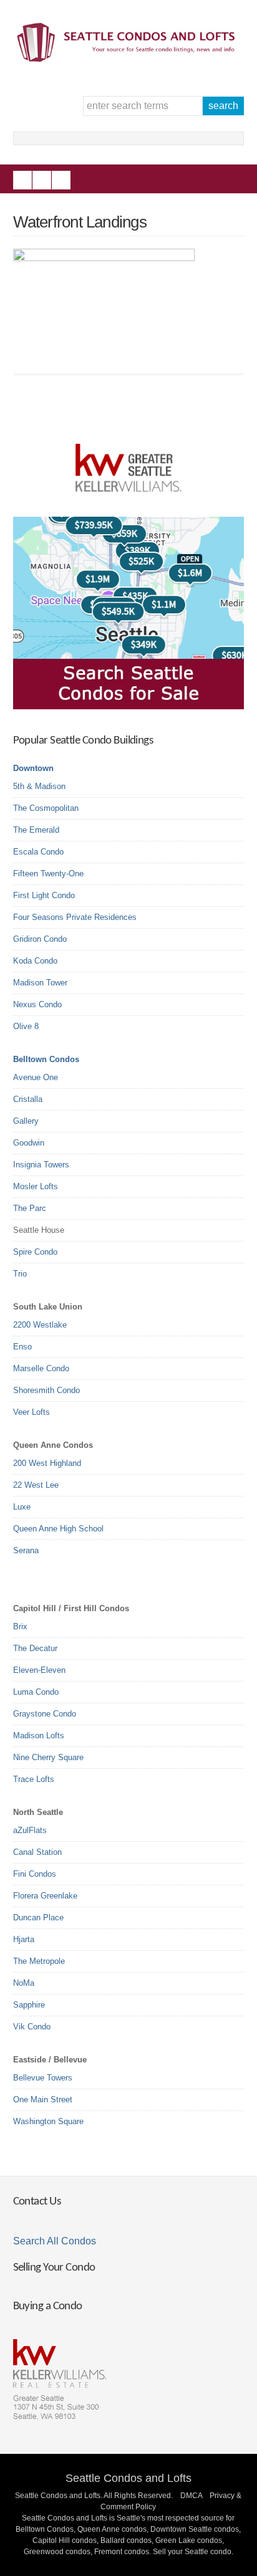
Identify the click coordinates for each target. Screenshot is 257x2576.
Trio (20, 1274)
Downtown (33, 768)
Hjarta (24, 1939)
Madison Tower (40, 983)
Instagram (42, 180)
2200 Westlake (40, 1325)
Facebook (22, 180)
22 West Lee (36, 1485)
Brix (20, 1626)
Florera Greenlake (45, 1896)
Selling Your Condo (54, 2268)
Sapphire (29, 2005)
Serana (26, 1550)
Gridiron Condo (40, 939)
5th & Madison (39, 786)
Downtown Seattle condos (195, 2529)
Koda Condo (35, 961)
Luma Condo (36, 1692)
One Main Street (43, 2100)
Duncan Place (38, 1918)
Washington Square (48, 2121)
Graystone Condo (45, 1714)
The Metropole (39, 1961)
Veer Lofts (32, 1412)
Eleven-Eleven (39, 1670)
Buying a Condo (48, 2306)
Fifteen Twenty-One (48, 874)
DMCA (191, 2496)
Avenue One (36, 1077)
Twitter (61, 180)
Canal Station (37, 1852)
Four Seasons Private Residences (75, 917)
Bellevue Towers (43, 2078)
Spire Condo (35, 1252)
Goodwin (29, 1143)
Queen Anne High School (58, 1529)
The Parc (30, 1208)
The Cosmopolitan (46, 808)
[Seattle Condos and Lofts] (129, 59)
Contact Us (37, 2202)
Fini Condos (35, 1874)
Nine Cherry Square (48, 1757)
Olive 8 (26, 1026)
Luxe (22, 1507)
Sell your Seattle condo (192, 2552)
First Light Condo (44, 895)
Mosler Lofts (36, 1186)
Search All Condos (55, 2241)
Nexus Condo (37, 1004)
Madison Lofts (39, 1736)
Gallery (26, 1121)
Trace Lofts (34, 1779)
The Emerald (36, 830)
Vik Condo (32, 2027)
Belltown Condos (46, 1059)
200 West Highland (47, 1463)
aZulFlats (30, 1830)
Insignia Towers (41, 1165)
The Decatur (35, 1648)
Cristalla (28, 1099)
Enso (22, 1347)
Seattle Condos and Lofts (128, 2478)
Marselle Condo (41, 1368)
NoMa (24, 1983)
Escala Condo (38, 852)
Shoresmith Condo (46, 1390)
